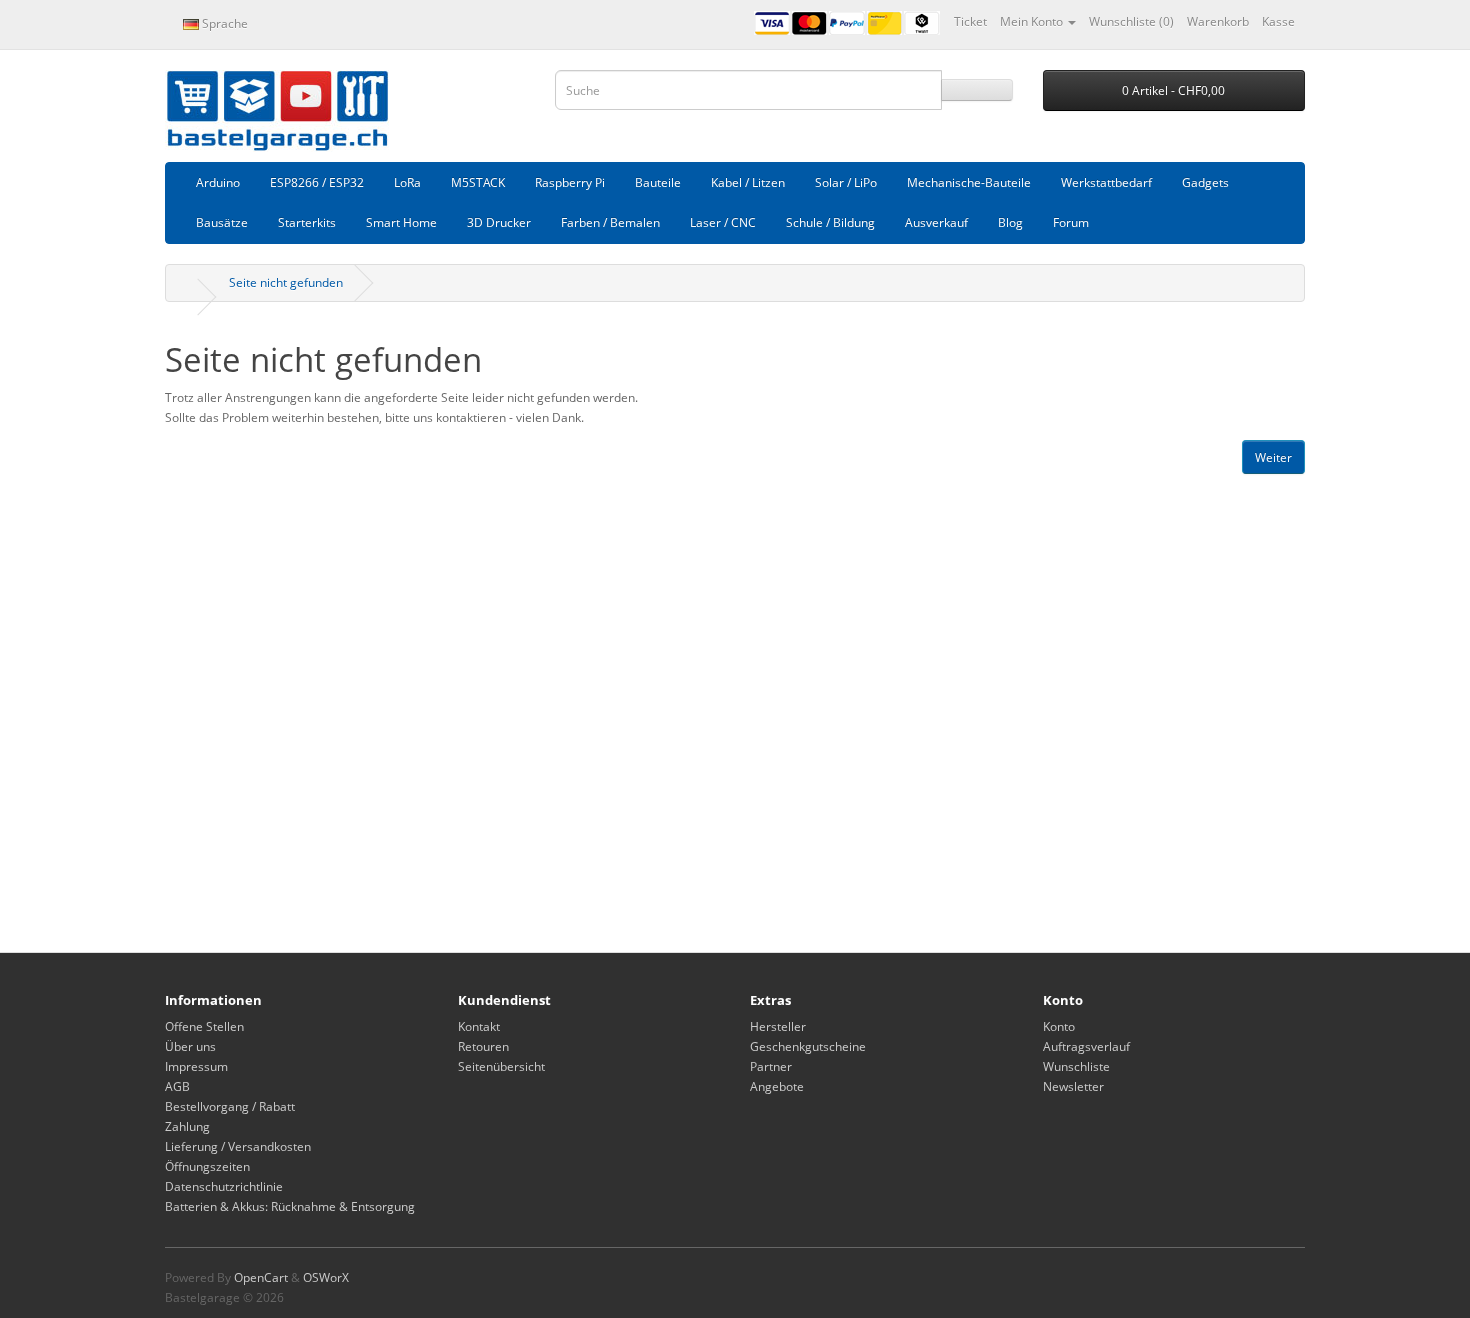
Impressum (196, 1066)
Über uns (190, 1046)
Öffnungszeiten (207, 1166)
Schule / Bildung (830, 222)
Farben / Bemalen (610, 222)
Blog (1010, 222)
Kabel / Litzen (748, 182)
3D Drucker (499, 222)
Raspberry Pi (570, 182)
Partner (771, 1066)
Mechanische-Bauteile (969, 182)
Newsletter (1073, 1086)
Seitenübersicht (501, 1066)
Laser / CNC (723, 222)
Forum (1071, 222)
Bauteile (658, 182)
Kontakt (479, 1026)
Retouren (483, 1046)
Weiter (1273, 457)
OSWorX (326, 1277)
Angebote (777, 1086)
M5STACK (478, 182)
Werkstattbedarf (1106, 182)
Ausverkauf (936, 222)
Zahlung (187, 1126)
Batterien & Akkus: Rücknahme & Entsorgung (290, 1206)
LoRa (407, 182)
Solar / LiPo (846, 182)
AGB (177, 1086)
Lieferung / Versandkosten (238, 1146)
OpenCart (261, 1277)
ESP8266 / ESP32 (317, 182)
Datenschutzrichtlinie (224, 1186)
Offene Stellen (204, 1026)
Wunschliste (1076, 1066)
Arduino (218, 182)
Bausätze (222, 222)
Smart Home (401, 222)
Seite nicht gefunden (286, 282)
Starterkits (307, 222)
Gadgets (1205, 182)
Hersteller (778, 1026)
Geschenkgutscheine (808, 1046)
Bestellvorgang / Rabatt (230, 1106)
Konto (1059, 1026)
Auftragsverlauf (1086, 1046)
